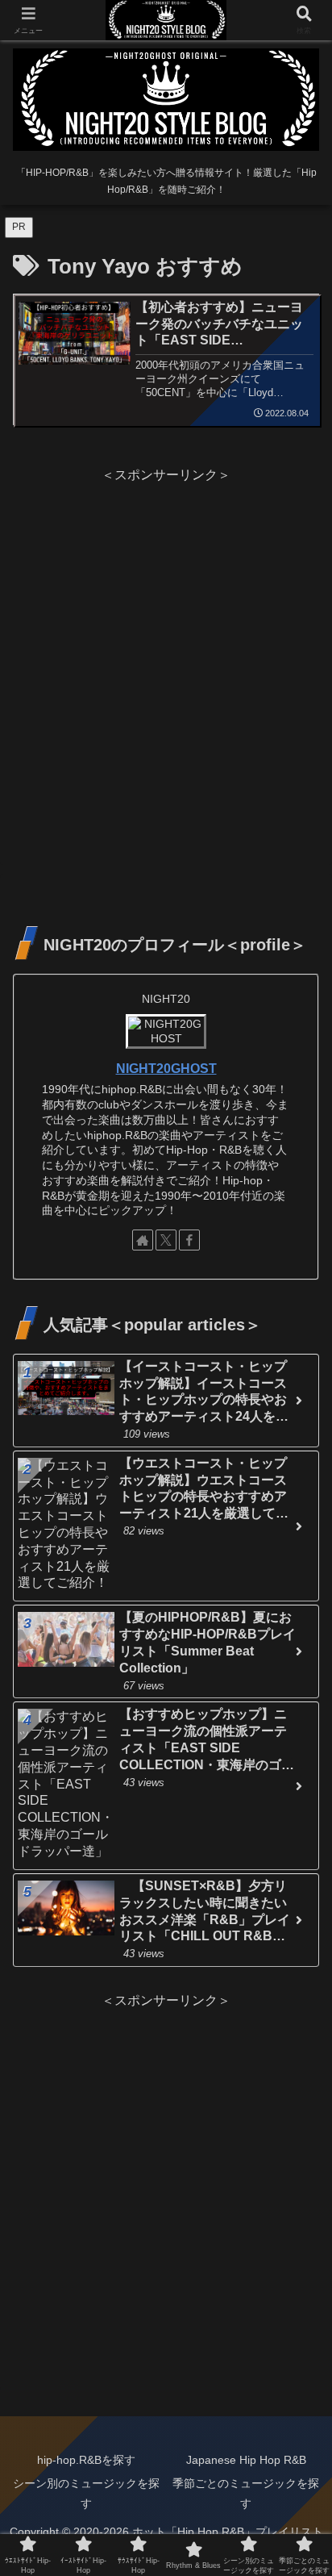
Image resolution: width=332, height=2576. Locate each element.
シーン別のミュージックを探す (86, 2493)
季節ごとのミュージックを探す (246, 2493)
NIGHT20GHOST (166, 1069)
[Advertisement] (166, 653)
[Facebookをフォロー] (189, 1240)
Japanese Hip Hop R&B (246, 2460)
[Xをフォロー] (166, 1240)
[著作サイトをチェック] (143, 1240)
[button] (298, 2149)
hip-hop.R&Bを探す (86, 2460)
